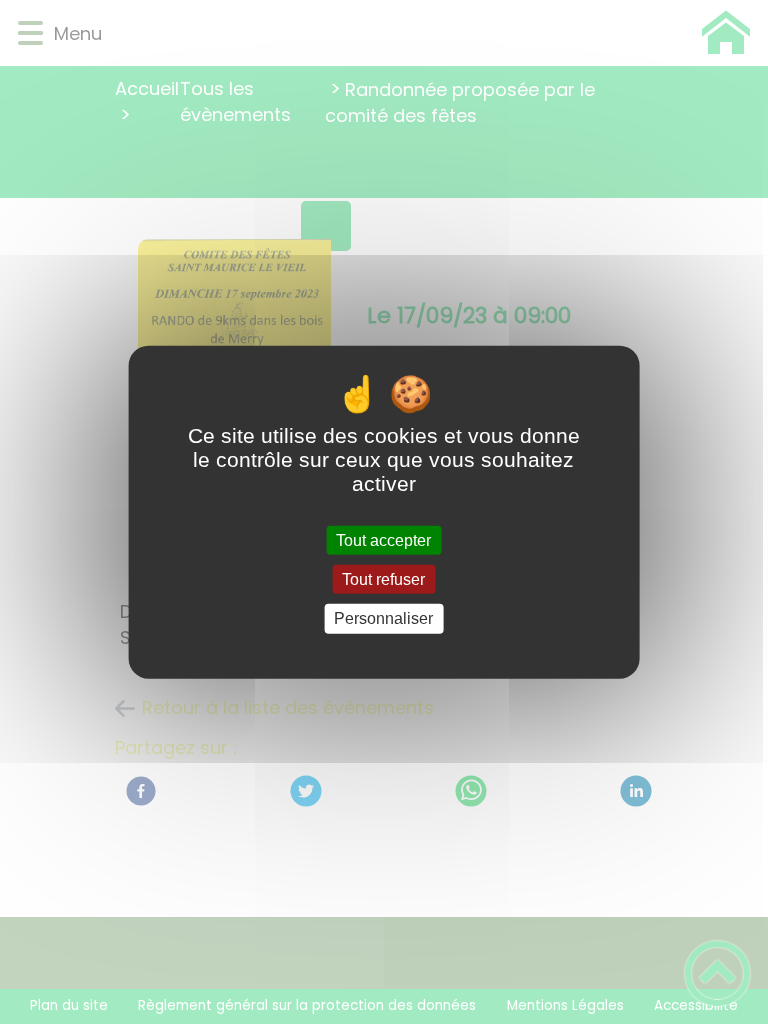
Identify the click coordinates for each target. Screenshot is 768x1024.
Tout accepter (383, 540)
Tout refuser (383, 579)
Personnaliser (383, 618)
